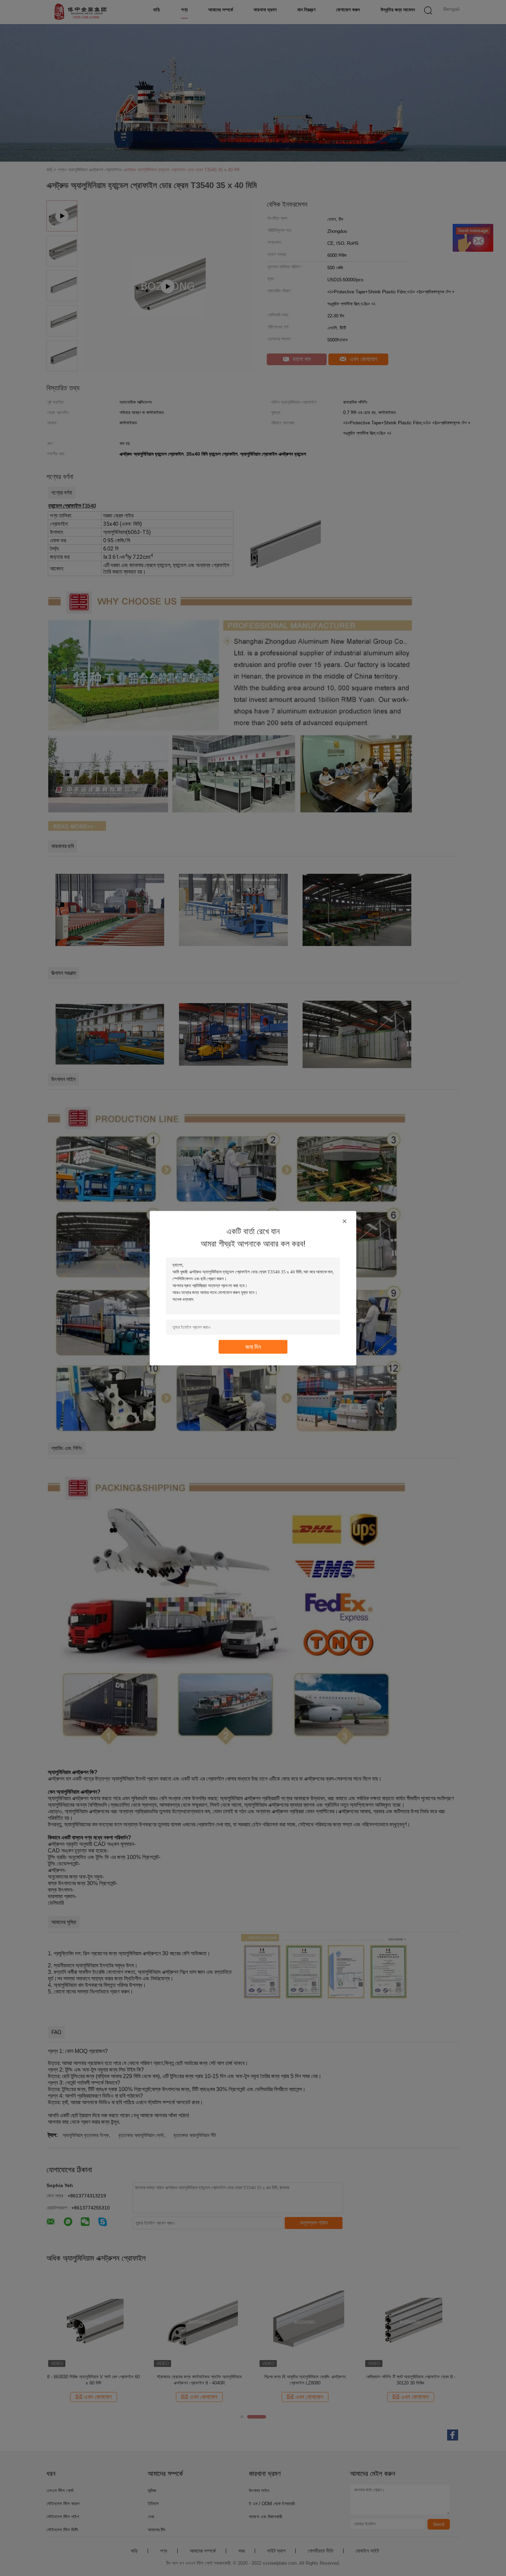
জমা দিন (253, 1346)
